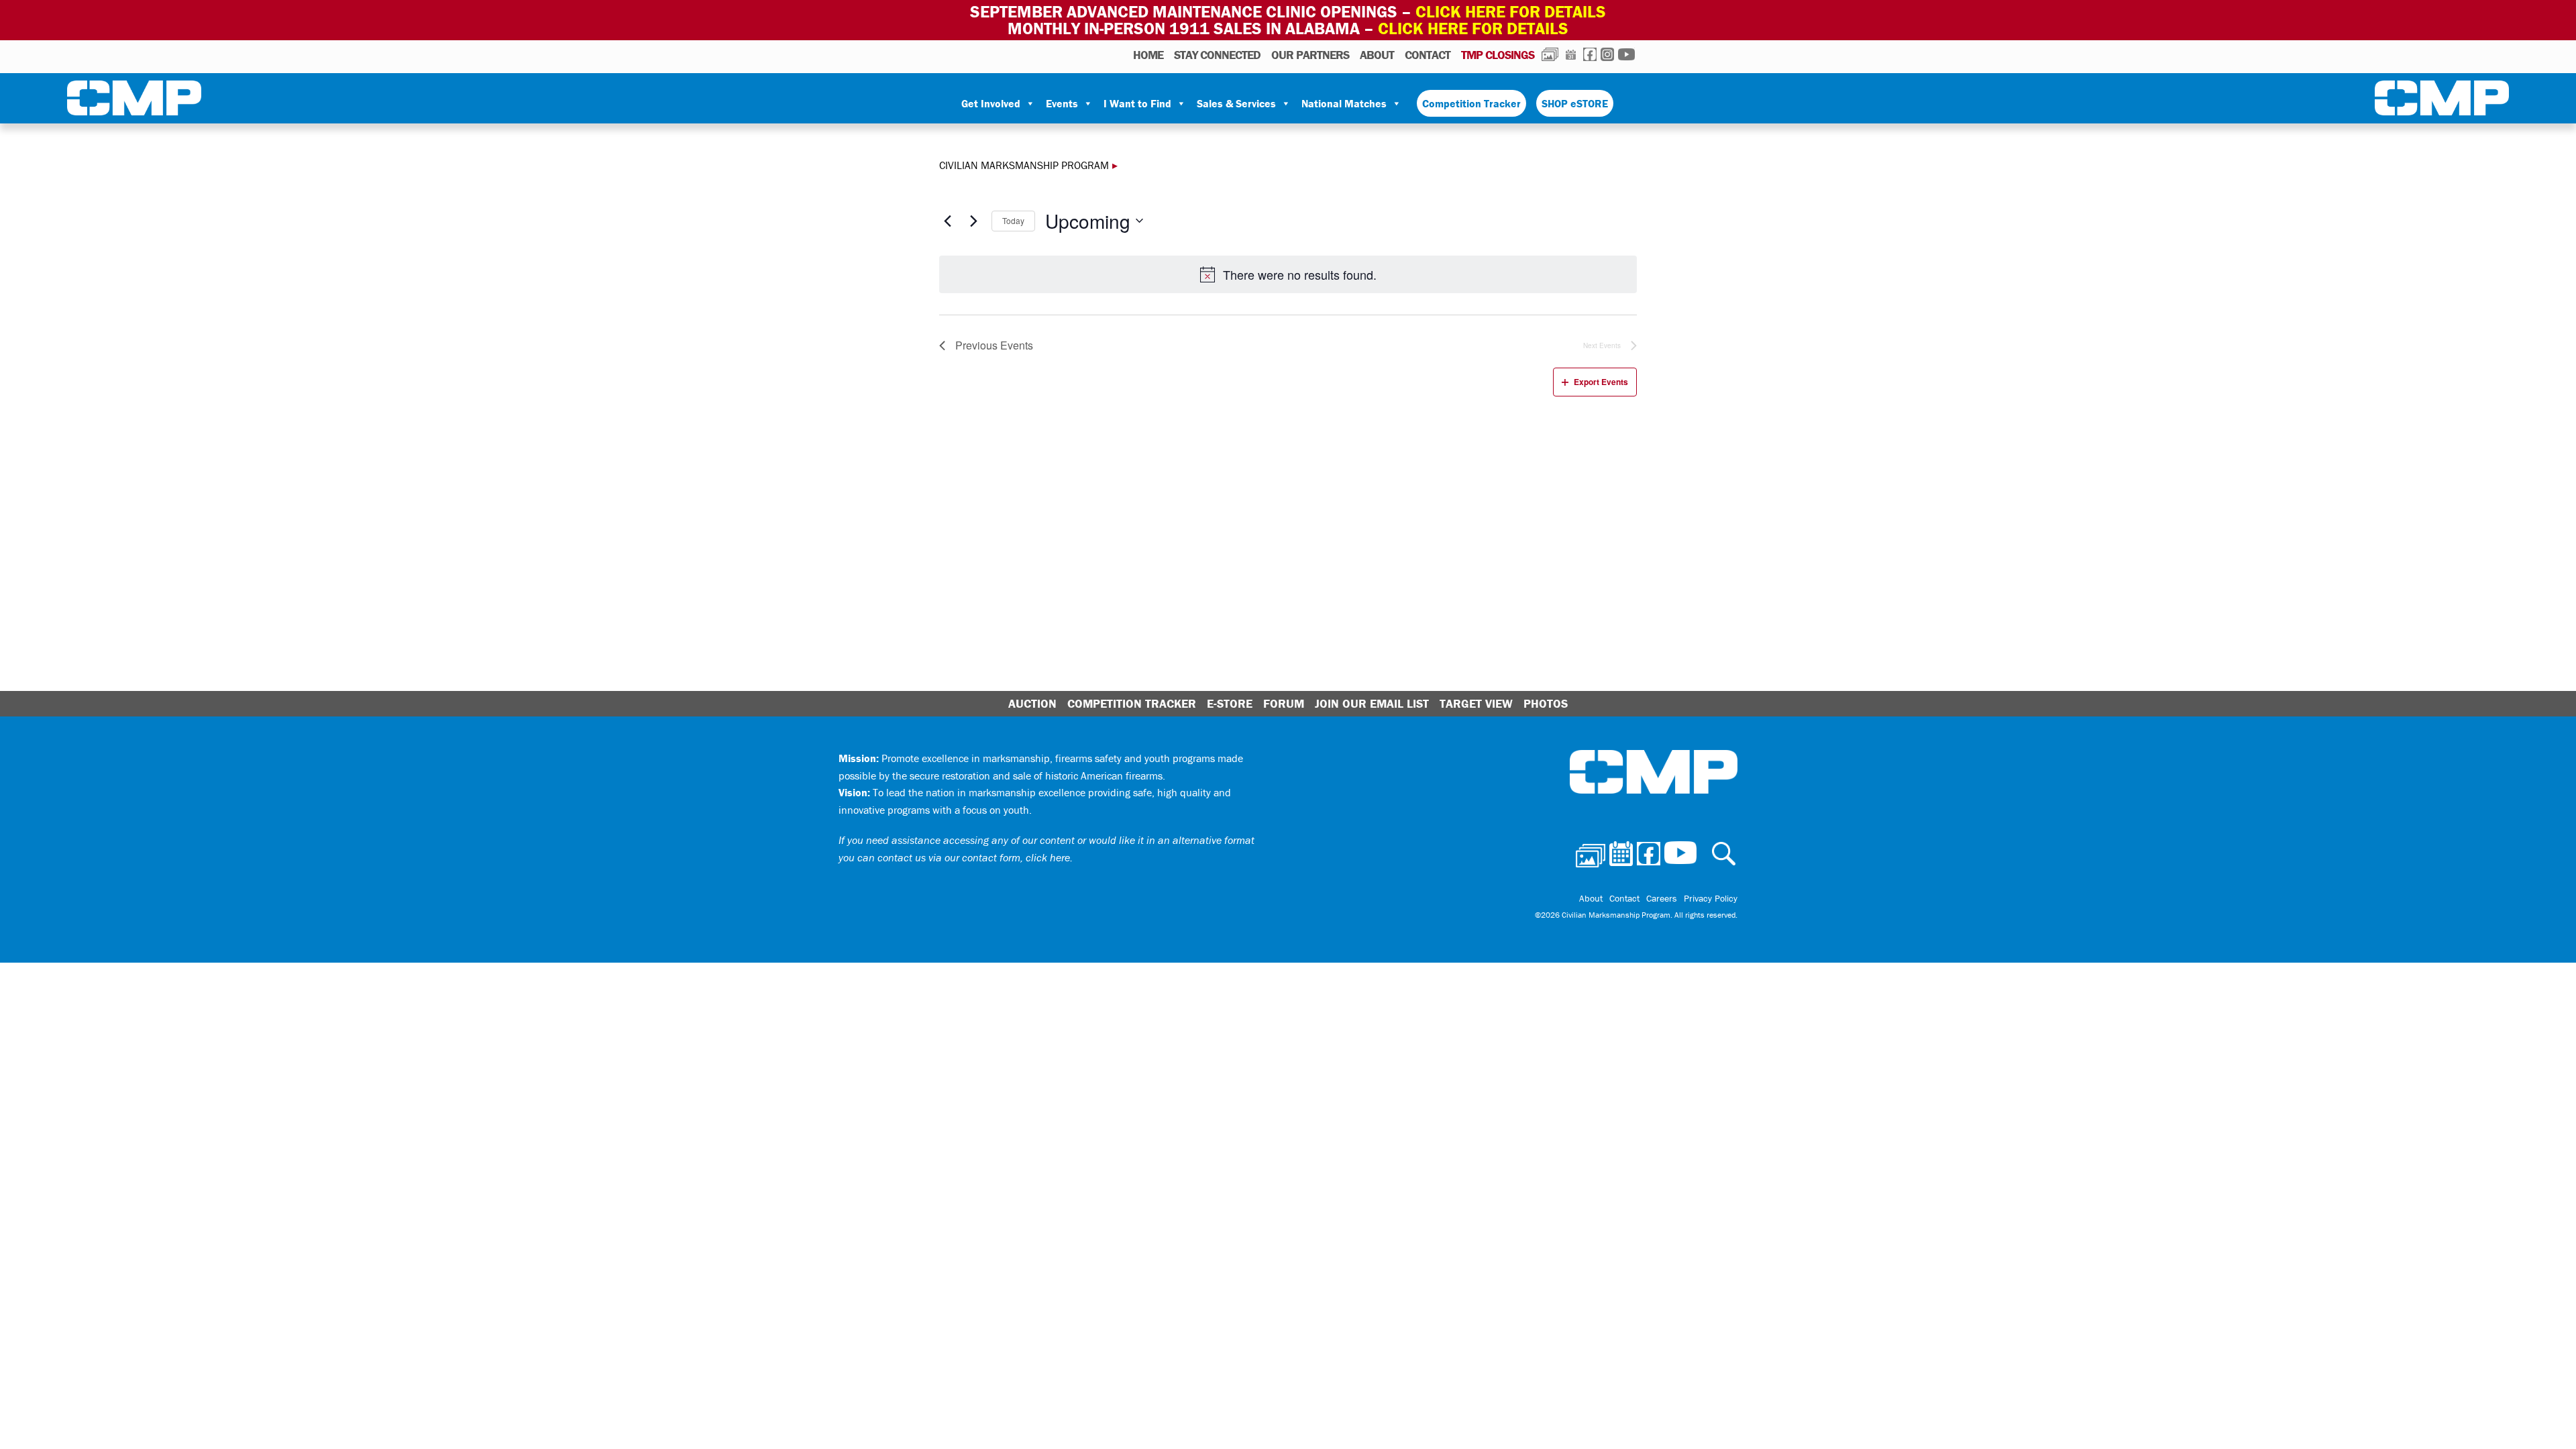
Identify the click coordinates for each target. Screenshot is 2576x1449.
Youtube (1626, 54)
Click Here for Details (1473, 29)
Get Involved (991, 103)
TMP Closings (1498, 55)
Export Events (1601, 382)
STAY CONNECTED (1217, 55)
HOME (1148, 55)
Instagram (1607, 54)
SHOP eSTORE (1575, 103)
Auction (1032, 703)
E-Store (1230, 703)
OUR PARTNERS (1310, 55)
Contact (1428, 55)
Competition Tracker (1471, 103)
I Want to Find (1137, 103)
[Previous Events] (947, 221)
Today (1013, 220)
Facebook (1590, 54)
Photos (1550, 54)
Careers (1662, 898)
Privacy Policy (1711, 898)
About (1377, 55)
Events (1062, 103)
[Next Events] (973, 221)
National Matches (1344, 103)
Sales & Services (1236, 103)
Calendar (1571, 54)
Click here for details (1511, 12)
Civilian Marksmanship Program (134, 101)
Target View (1476, 703)
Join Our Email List (1372, 703)
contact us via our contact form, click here (974, 857)
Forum (1284, 703)
